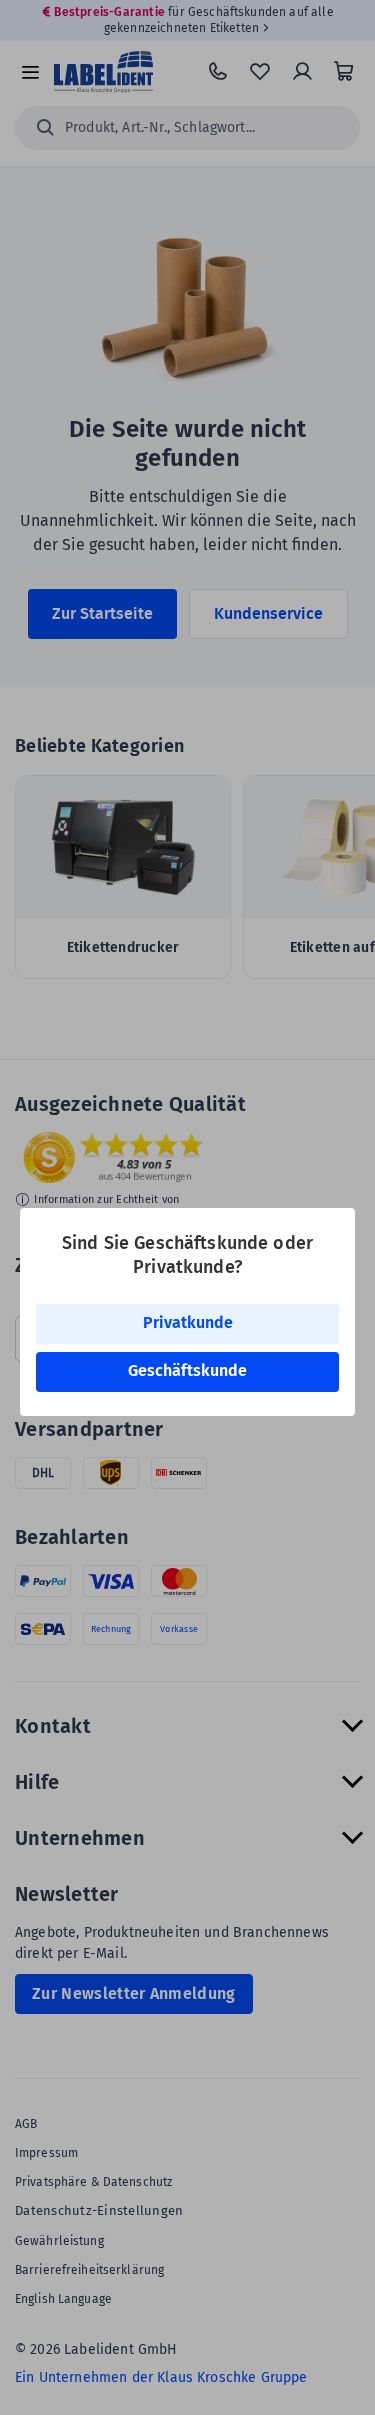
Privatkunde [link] (188, 1322)
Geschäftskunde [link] (187, 1370)
